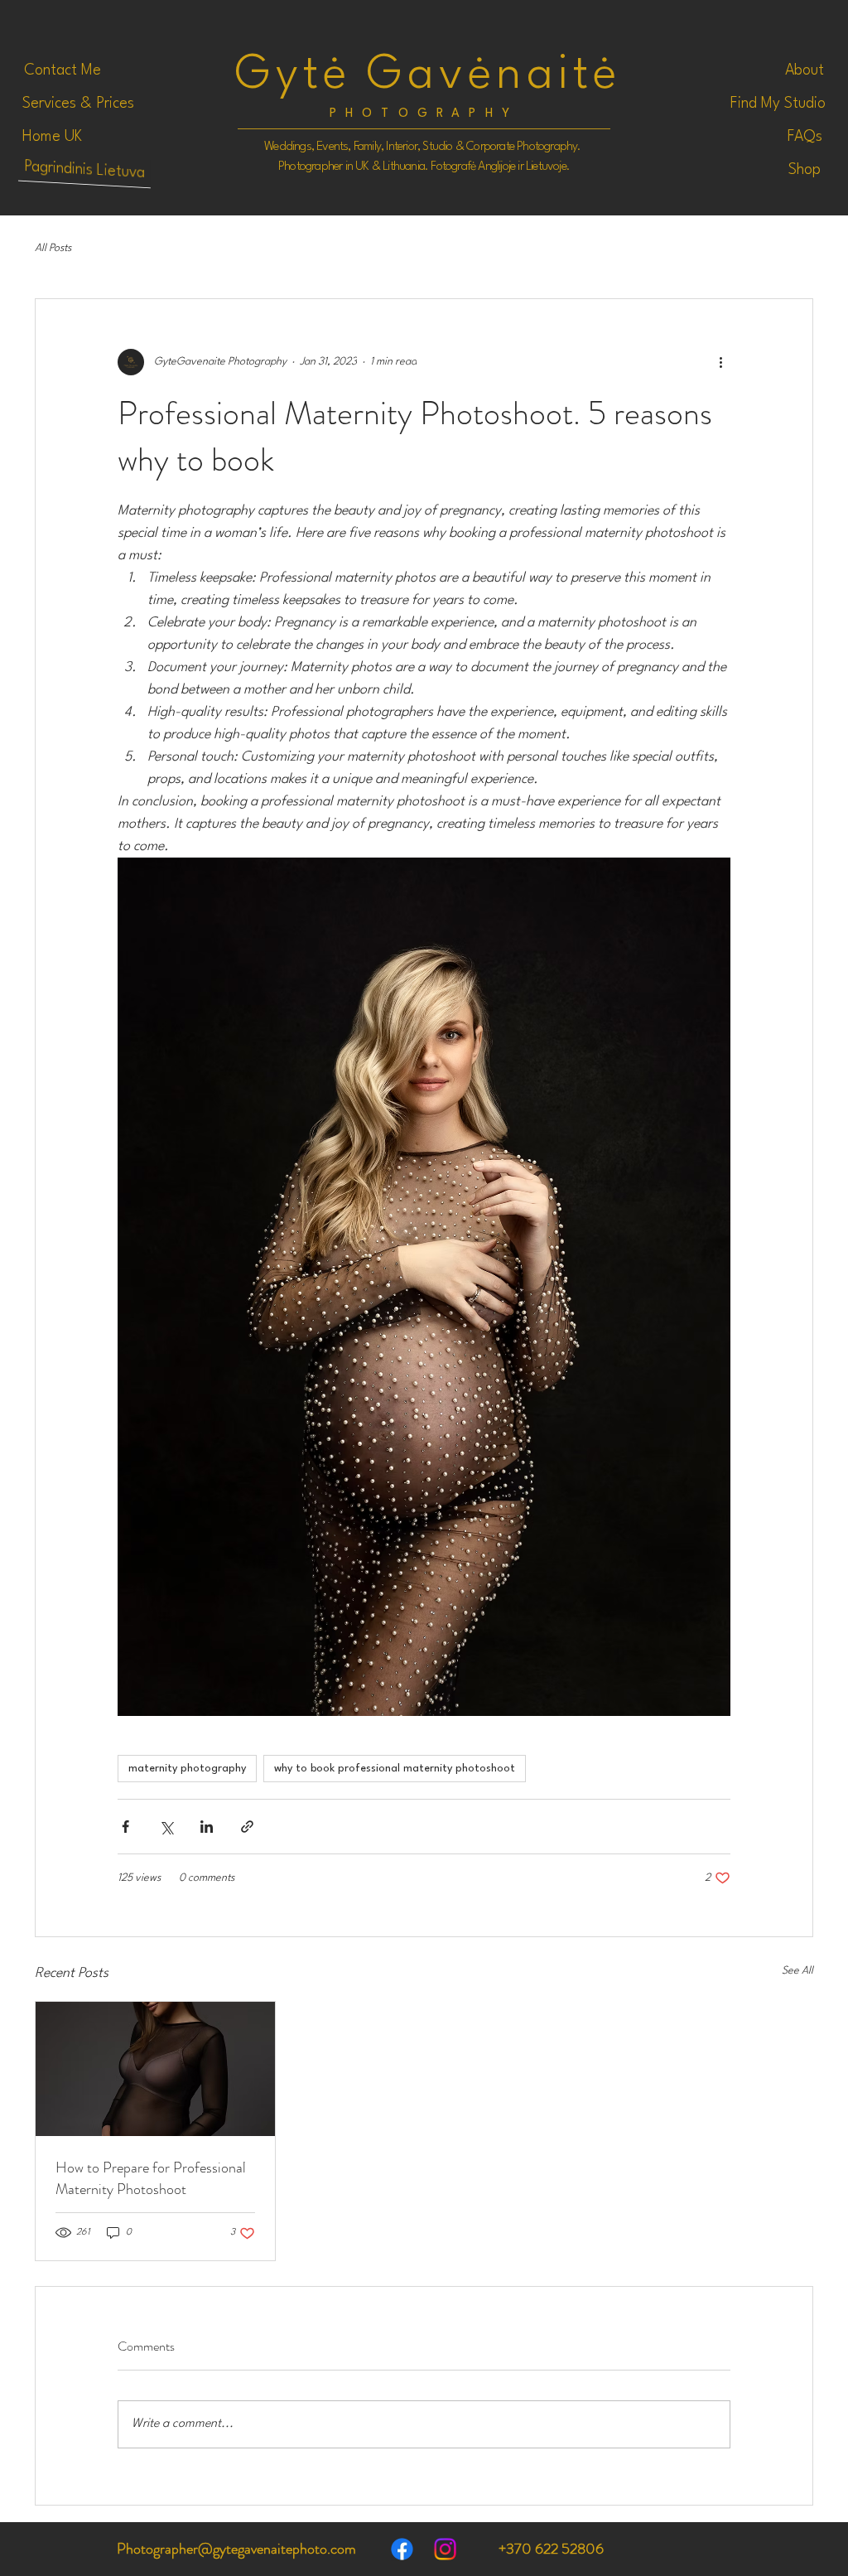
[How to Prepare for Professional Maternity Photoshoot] (155, 2069)
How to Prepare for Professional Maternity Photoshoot (151, 2178)
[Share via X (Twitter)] (166, 1827)
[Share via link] (247, 1827)
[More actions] (720, 362)
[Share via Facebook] (125, 1827)
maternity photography (187, 1769)
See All (797, 1971)
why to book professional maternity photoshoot (395, 1769)
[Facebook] (402, 2549)
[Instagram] (445, 2549)
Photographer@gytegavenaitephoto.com (236, 2549)
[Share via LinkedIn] (207, 1827)
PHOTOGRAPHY (424, 114)
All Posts (53, 248)
